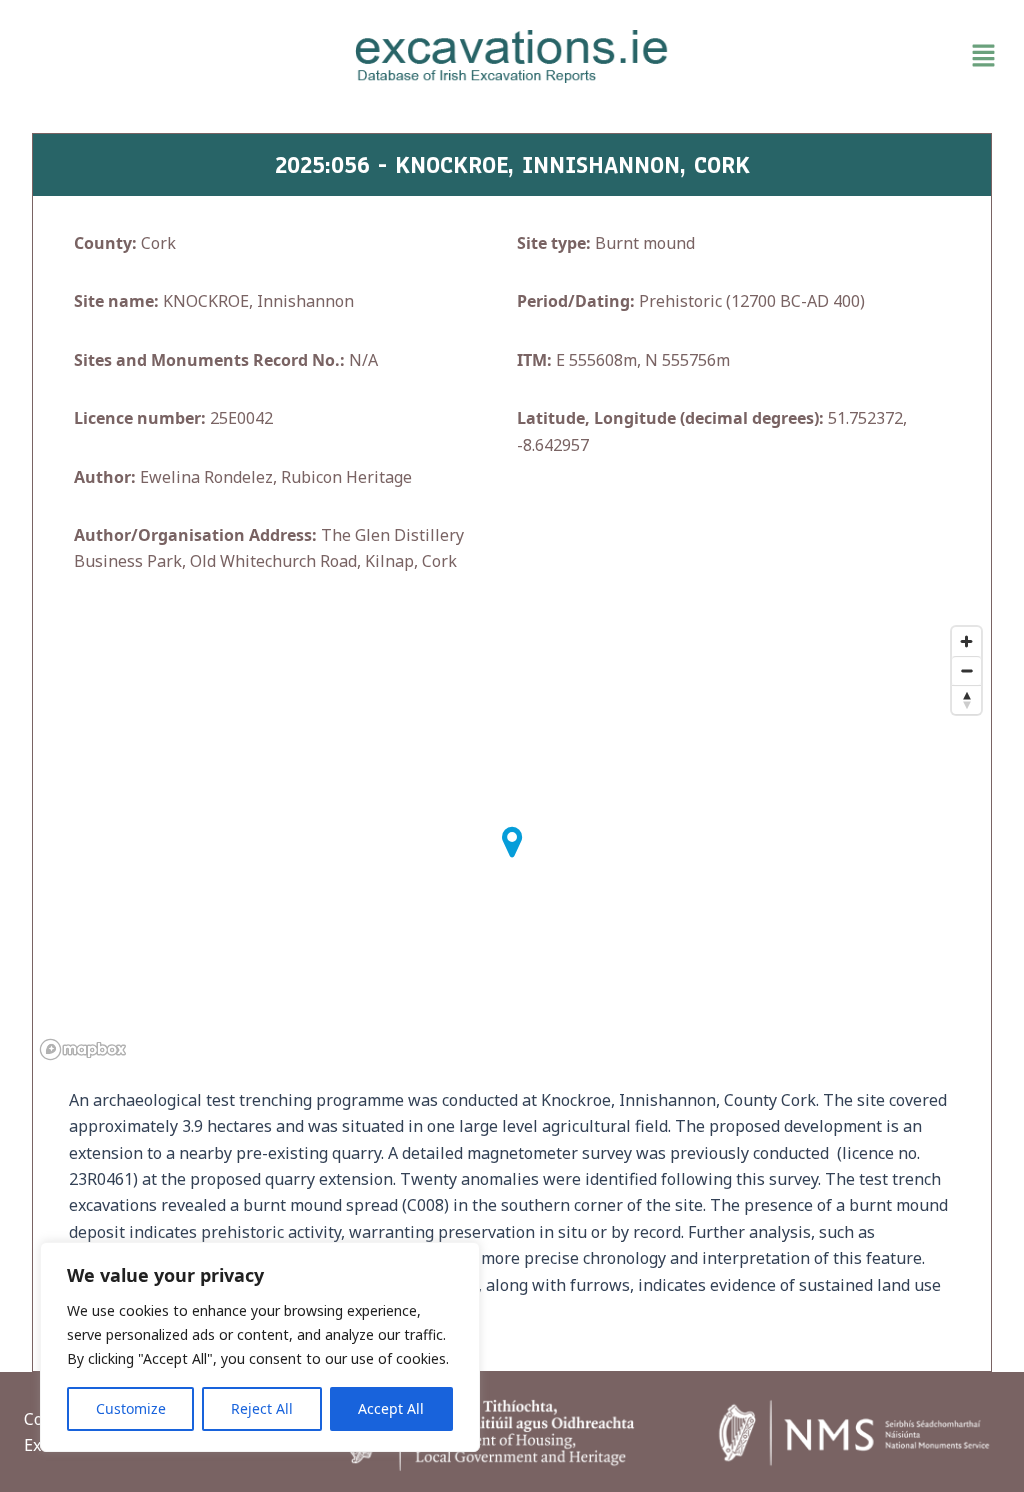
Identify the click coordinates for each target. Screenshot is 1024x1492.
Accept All (391, 1408)
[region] (260, 1347)
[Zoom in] (966, 641)
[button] (846, 56)
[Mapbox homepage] (83, 1049)
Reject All (262, 1408)
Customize (131, 1408)
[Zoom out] (966, 670)
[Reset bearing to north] (966, 699)
